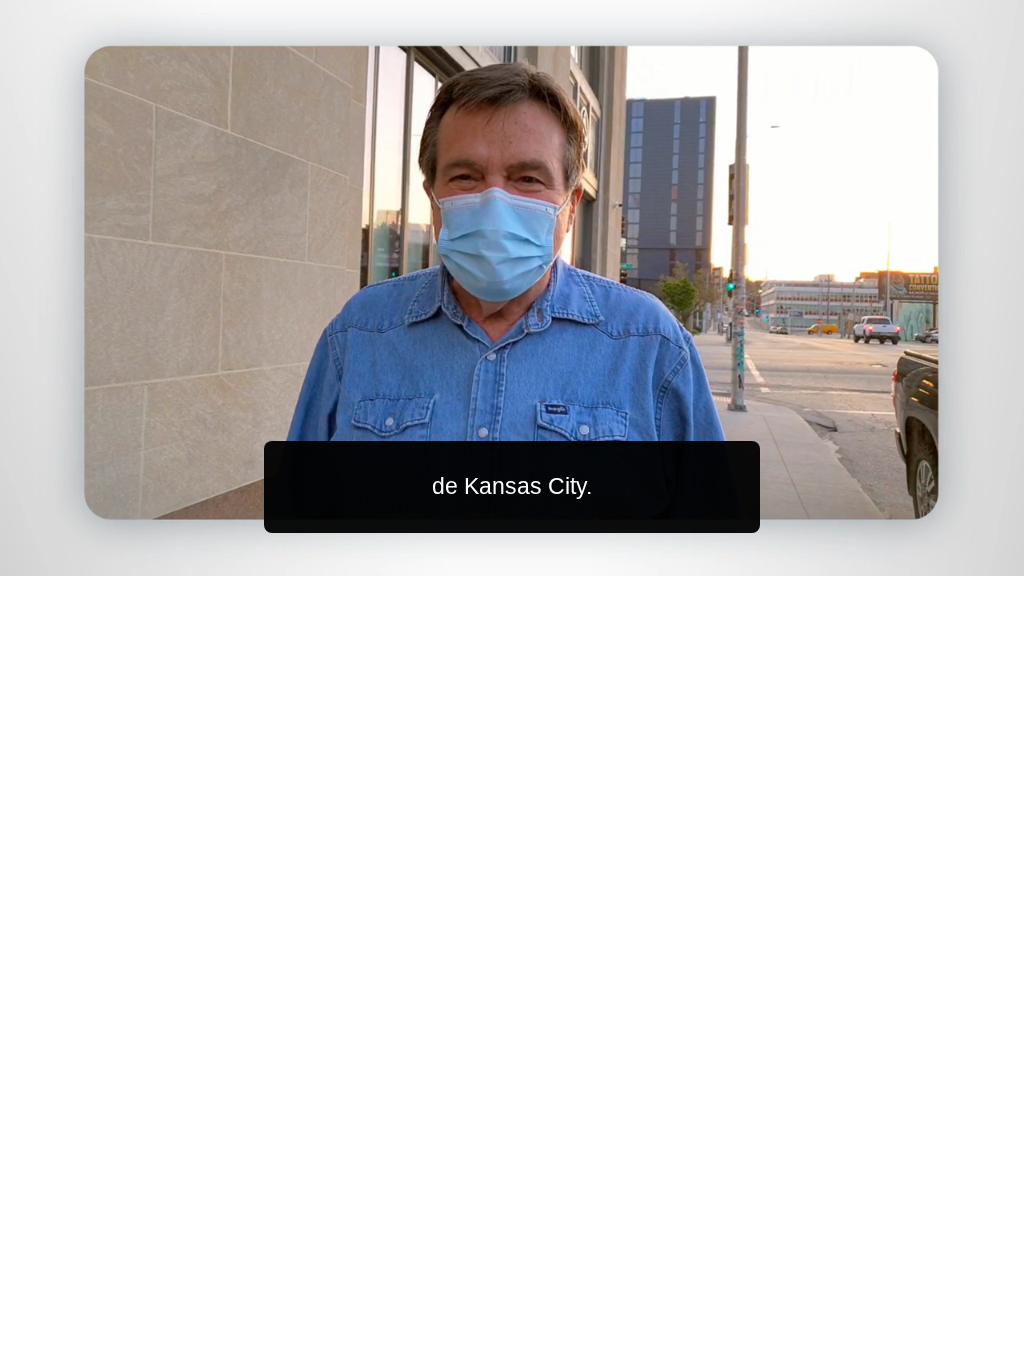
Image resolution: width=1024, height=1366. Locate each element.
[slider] (552, 556)
